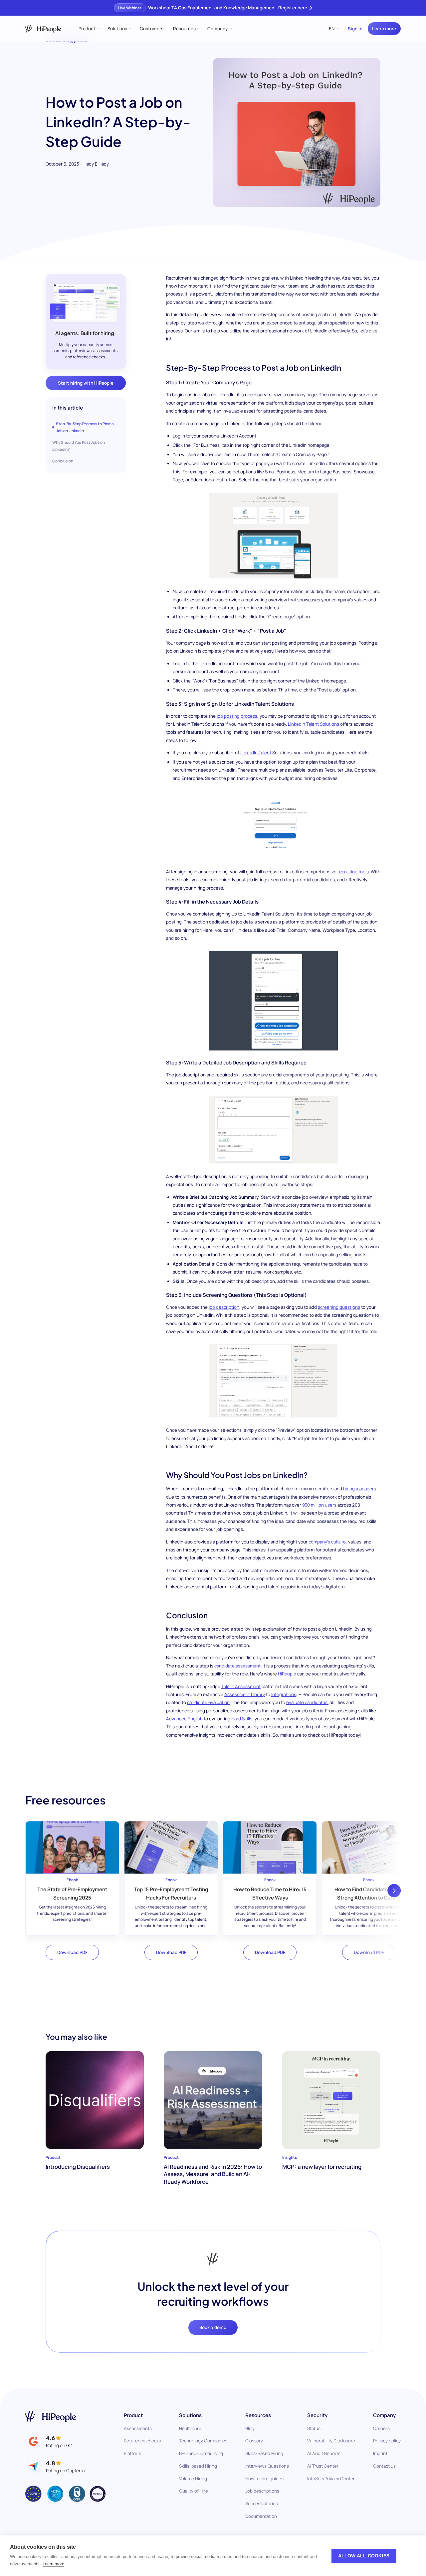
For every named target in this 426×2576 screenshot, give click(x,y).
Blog (250, 2428)
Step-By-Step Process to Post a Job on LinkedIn (85, 427)
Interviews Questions (267, 2466)
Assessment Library (245, 1694)
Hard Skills (242, 1719)
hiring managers (360, 1489)
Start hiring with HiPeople (86, 383)
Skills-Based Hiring (264, 2453)
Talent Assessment (241, 1686)
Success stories (262, 2504)
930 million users (319, 1505)
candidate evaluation (208, 1702)
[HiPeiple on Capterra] (55, 2466)
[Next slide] (394, 1891)
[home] (43, 29)
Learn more (384, 29)
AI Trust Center (323, 2466)
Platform (132, 2453)
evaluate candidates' (307, 1702)
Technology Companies (203, 2441)
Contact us (384, 2466)
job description (224, 1307)
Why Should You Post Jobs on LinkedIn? (79, 446)
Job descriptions (262, 2491)
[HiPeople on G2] (49, 2442)
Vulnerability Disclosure (331, 2441)
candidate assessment (237, 1666)
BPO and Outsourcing (201, 2453)
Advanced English (184, 1719)
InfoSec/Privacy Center (331, 2479)
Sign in (355, 29)
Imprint (380, 2453)
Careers (381, 2428)
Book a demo (213, 2327)
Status (314, 2428)
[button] (89, 29)
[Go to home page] (51, 2416)
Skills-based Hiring (198, 2466)
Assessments (138, 2428)
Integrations (284, 1694)
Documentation (261, 2516)
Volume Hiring (193, 2479)
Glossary (254, 2441)
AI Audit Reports (324, 2453)
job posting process (237, 716)
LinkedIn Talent (256, 753)
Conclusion (63, 461)
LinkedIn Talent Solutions (314, 724)
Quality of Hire (194, 2491)
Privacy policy (387, 2441)
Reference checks (142, 2441)
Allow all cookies (364, 2556)
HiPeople (287, 1674)
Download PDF (72, 1952)
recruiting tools (353, 872)
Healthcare (190, 2428)
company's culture (327, 1542)
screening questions (339, 1307)
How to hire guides (264, 2479)
